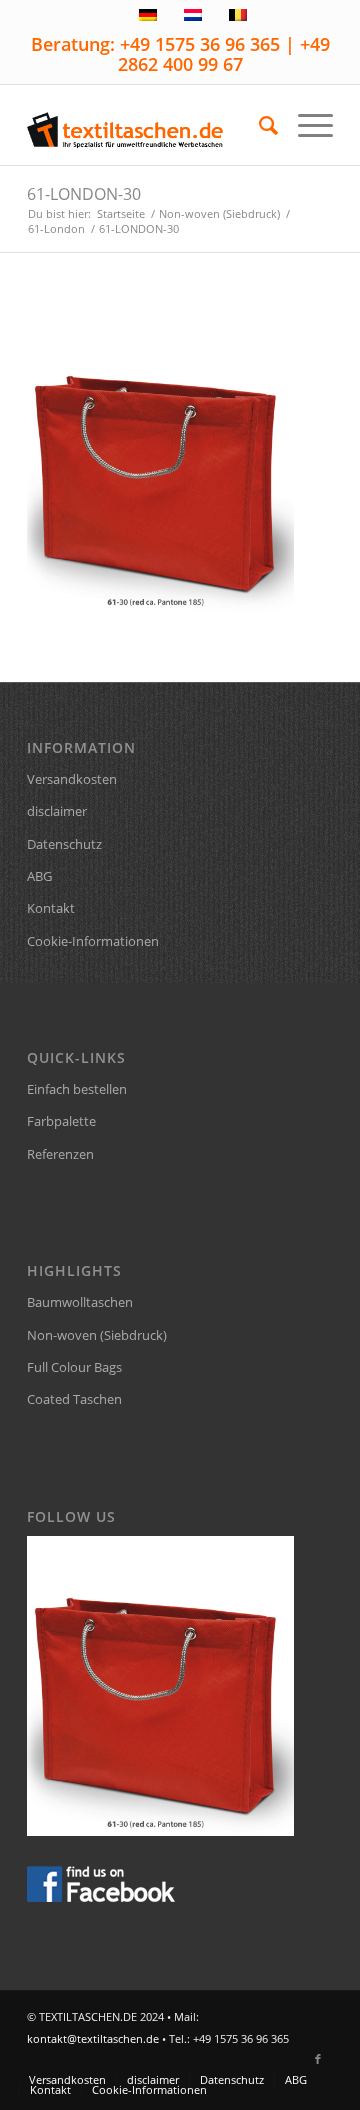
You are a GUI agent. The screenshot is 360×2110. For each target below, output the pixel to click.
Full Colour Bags (74, 1367)
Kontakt (51, 908)
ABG (39, 876)
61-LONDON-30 (84, 194)
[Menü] (305, 125)
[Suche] (258, 125)
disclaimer (57, 811)
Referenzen (60, 1154)
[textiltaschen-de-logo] (149, 125)
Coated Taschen (74, 1399)
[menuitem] (258, 125)
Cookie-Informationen (93, 941)
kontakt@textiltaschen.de (93, 2038)
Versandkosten (72, 779)
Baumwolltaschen (80, 1302)
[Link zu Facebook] (318, 2059)
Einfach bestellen (77, 1089)
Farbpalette (61, 1121)
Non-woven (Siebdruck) (97, 1335)
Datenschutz (64, 844)
